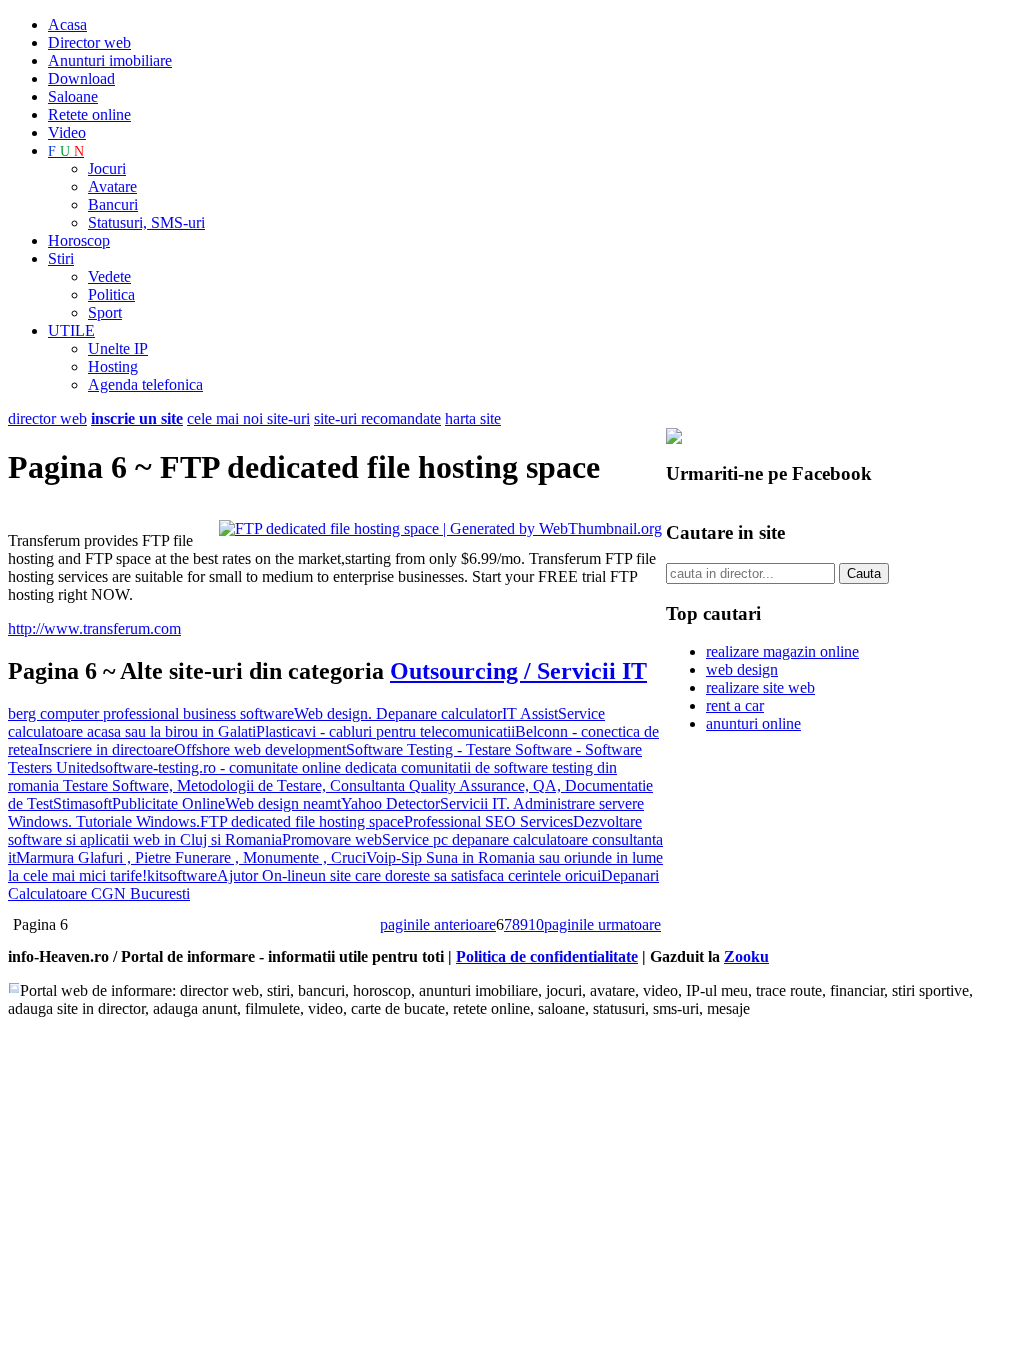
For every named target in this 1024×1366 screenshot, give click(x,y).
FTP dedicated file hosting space (302, 821)
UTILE (71, 330)
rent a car (735, 705)
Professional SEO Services (488, 821)
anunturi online (753, 723)
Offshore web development (260, 749)
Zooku (746, 956)
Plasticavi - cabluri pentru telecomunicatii (385, 731)
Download (81, 78)
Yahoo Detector (390, 803)
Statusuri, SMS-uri (146, 222)
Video (67, 132)
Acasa (67, 24)
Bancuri (113, 204)
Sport (105, 312)
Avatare (112, 186)
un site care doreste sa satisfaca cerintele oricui (455, 875)
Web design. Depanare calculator (398, 713)
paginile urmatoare (602, 924)
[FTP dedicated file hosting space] (440, 528)
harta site (473, 418)
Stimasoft (82, 803)
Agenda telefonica (145, 384)
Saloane (73, 96)
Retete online (89, 114)
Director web (89, 42)
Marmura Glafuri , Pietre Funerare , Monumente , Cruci (191, 857)
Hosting (113, 366)
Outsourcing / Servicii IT (518, 671)
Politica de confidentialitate (547, 956)
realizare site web (760, 687)
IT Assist (530, 713)
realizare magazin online (782, 651)
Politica (111, 294)
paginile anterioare (438, 924)
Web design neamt (283, 803)
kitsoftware (182, 875)
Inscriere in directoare (106, 749)
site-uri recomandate (377, 418)
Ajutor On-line (263, 875)
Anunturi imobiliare (110, 60)
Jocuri (107, 168)
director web (47, 418)
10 (536, 924)
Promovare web (332, 839)
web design (742, 669)
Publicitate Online (168, 803)
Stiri (61, 258)
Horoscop (79, 240)
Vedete (109, 276)
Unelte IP (118, 348)
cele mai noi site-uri (248, 418)
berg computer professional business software (151, 713)
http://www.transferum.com (94, 628)
